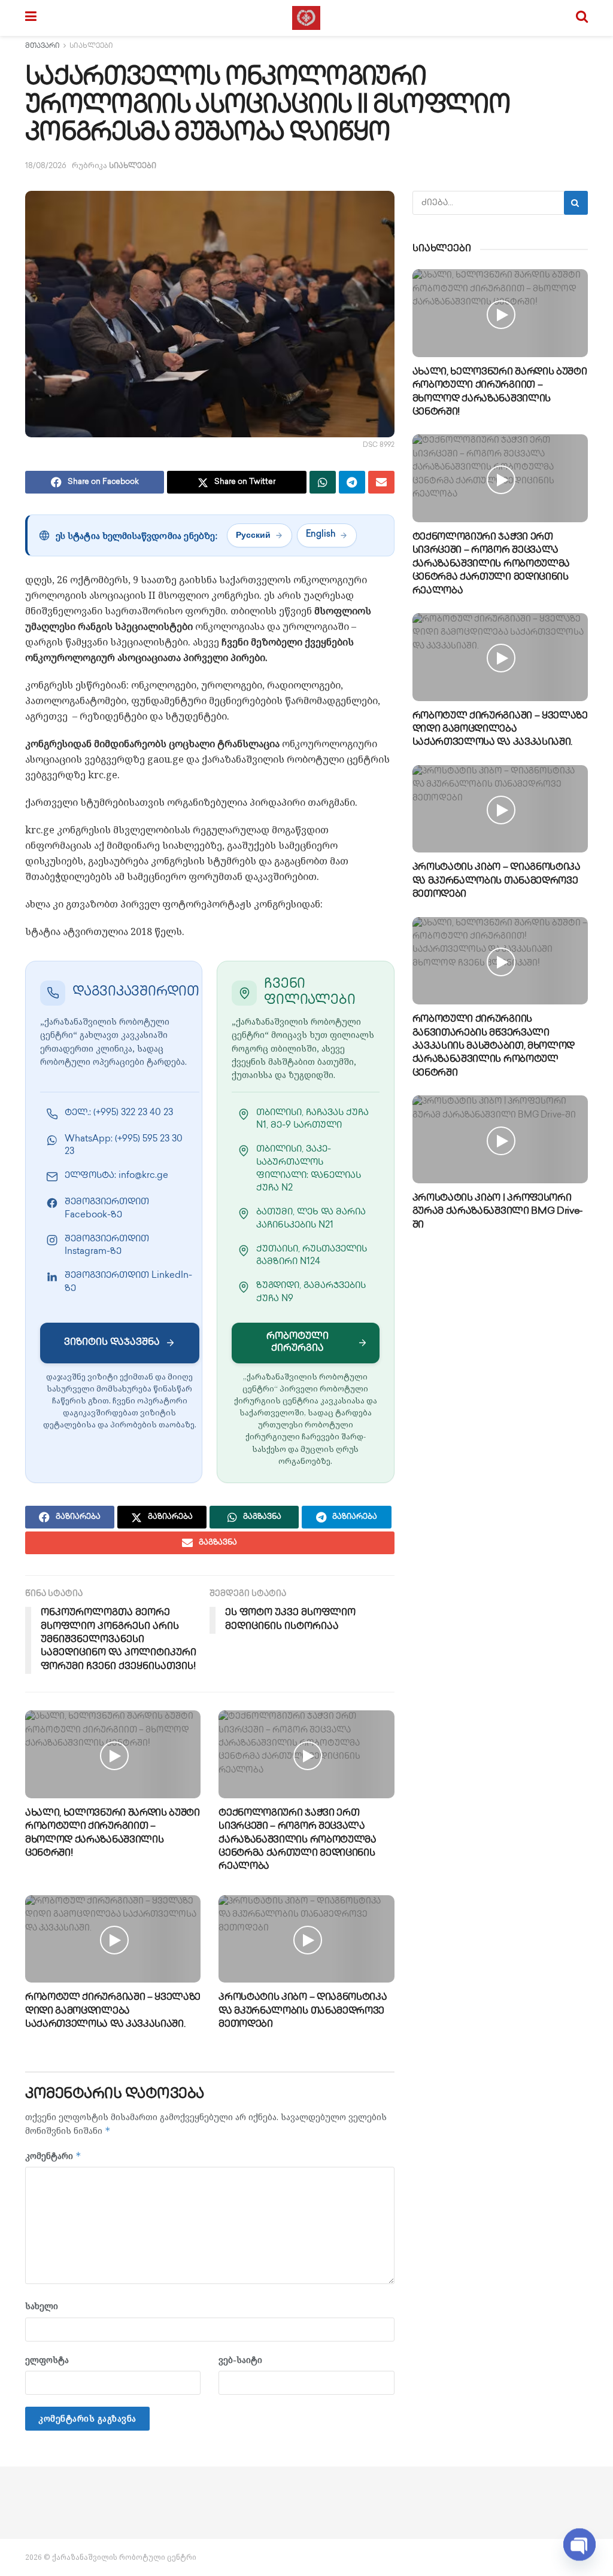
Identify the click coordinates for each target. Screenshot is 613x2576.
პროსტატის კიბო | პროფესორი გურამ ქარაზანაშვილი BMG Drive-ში (497, 1212)
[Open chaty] (579, 2540)
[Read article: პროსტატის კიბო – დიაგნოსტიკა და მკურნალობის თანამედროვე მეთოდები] (306, 1939)
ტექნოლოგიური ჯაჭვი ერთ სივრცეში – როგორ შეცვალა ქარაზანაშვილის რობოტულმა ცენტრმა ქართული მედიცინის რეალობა (297, 1840)
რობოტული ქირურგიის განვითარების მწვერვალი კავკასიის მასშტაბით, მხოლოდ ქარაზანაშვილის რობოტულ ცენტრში (494, 1047)
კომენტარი (53, 2156)
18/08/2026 (46, 166)
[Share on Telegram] (352, 482)
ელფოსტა (47, 2360)
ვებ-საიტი (240, 2360)
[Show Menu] (31, 18)
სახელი (42, 2306)
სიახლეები (91, 46)
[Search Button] (582, 18)
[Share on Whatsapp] (323, 482)
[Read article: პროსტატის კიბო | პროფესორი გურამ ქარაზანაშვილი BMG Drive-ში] (500, 1139)
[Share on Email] (381, 482)
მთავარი (43, 46)
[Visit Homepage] (306, 18)
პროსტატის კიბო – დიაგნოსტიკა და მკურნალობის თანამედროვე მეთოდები (303, 2011)
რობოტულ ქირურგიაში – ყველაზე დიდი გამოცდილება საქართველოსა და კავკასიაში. (113, 2011)
